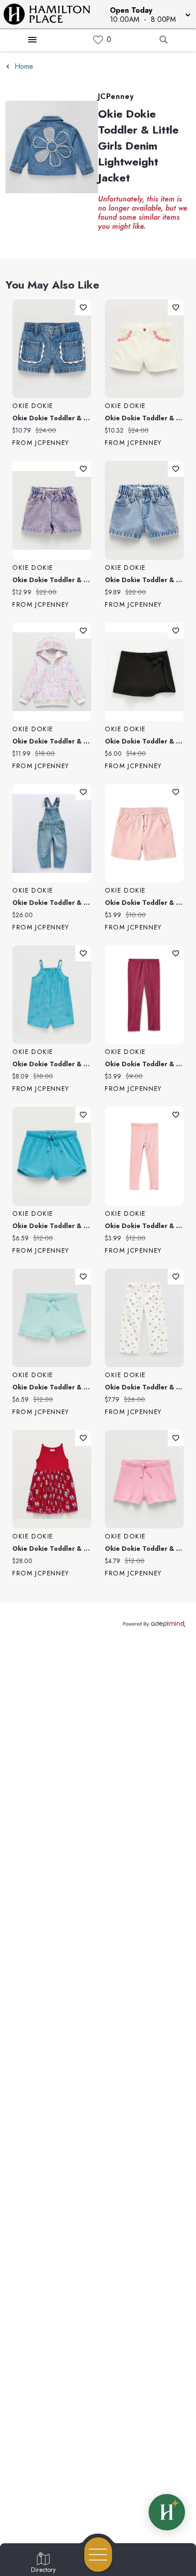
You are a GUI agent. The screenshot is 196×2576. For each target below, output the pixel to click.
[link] (98, 40)
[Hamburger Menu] (32, 40)
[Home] (51, 14)
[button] (149, 14)
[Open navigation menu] (98, 2555)
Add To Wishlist (83, 307)
